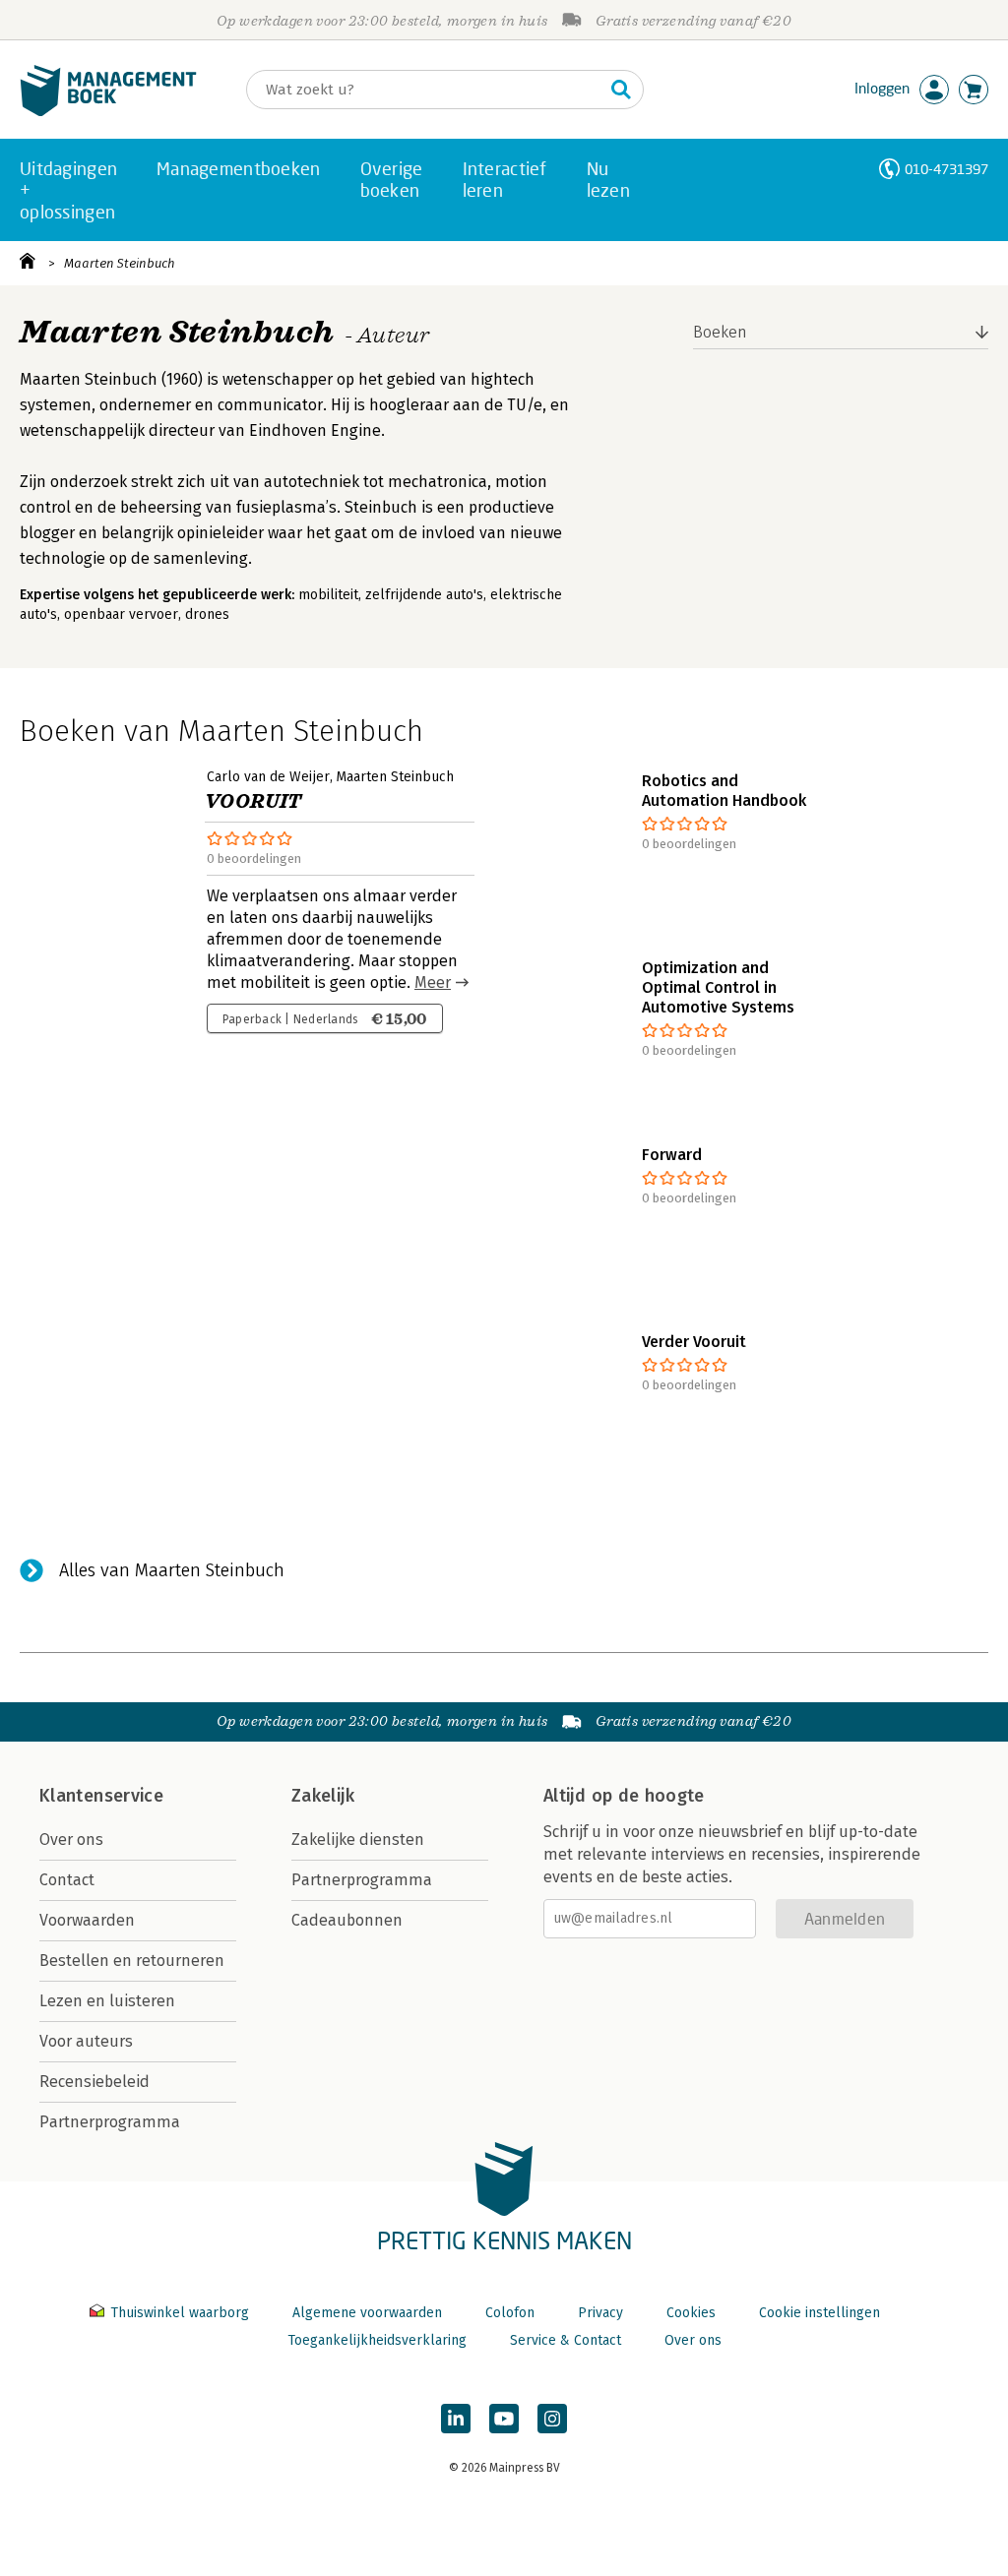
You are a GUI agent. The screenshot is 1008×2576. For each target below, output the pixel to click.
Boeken (720, 332)
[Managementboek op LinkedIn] (456, 2419)
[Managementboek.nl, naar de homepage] (108, 112)
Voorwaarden (87, 1920)
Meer (433, 982)
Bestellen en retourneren (132, 1961)
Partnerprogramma (110, 2122)
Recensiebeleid (94, 2082)
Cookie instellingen (819, 2313)
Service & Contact (566, 2340)
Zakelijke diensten (358, 1840)
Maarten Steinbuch (120, 263)
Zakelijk (323, 1796)
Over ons (71, 1840)
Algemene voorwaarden (367, 2313)
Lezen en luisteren (107, 2001)
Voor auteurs (86, 2041)
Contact (67, 1880)
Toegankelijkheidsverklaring (377, 2340)
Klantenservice (101, 1796)
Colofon (510, 2313)
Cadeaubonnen (347, 1920)
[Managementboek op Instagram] (552, 2419)
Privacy (600, 2313)
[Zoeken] (621, 90)
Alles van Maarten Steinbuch (172, 1570)
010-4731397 (946, 169)
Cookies (691, 2313)
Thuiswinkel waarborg (180, 2313)
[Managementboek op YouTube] (504, 2419)
